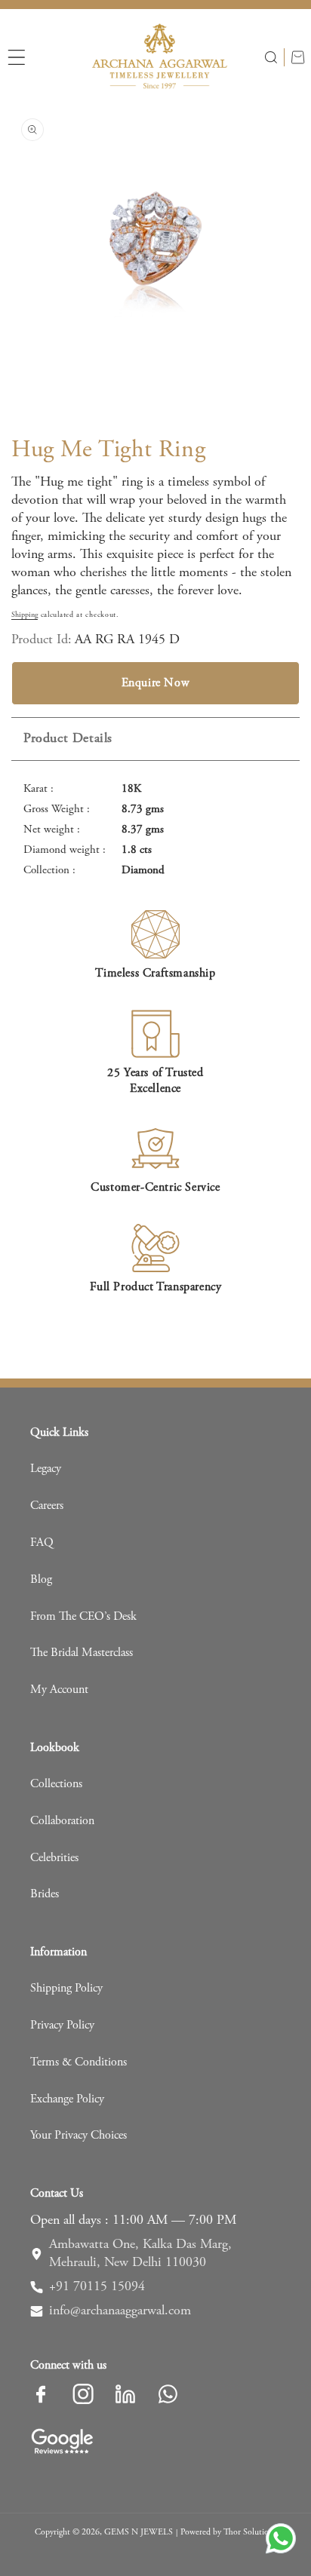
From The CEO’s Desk (83, 1617)
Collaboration (62, 1821)
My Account (59, 1690)
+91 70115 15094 (97, 2287)
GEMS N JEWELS (139, 2532)
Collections (56, 1784)
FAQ (42, 1543)
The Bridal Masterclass (82, 1653)
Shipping (25, 615)
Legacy (46, 1469)
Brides (45, 1894)
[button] (17, 57)
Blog (41, 1580)
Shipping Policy (66, 1989)
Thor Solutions (250, 2532)
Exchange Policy (67, 2099)
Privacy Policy (62, 2026)
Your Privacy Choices (79, 2136)
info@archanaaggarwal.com (120, 2311)
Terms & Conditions (79, 2062)
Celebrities (54, 1858)
